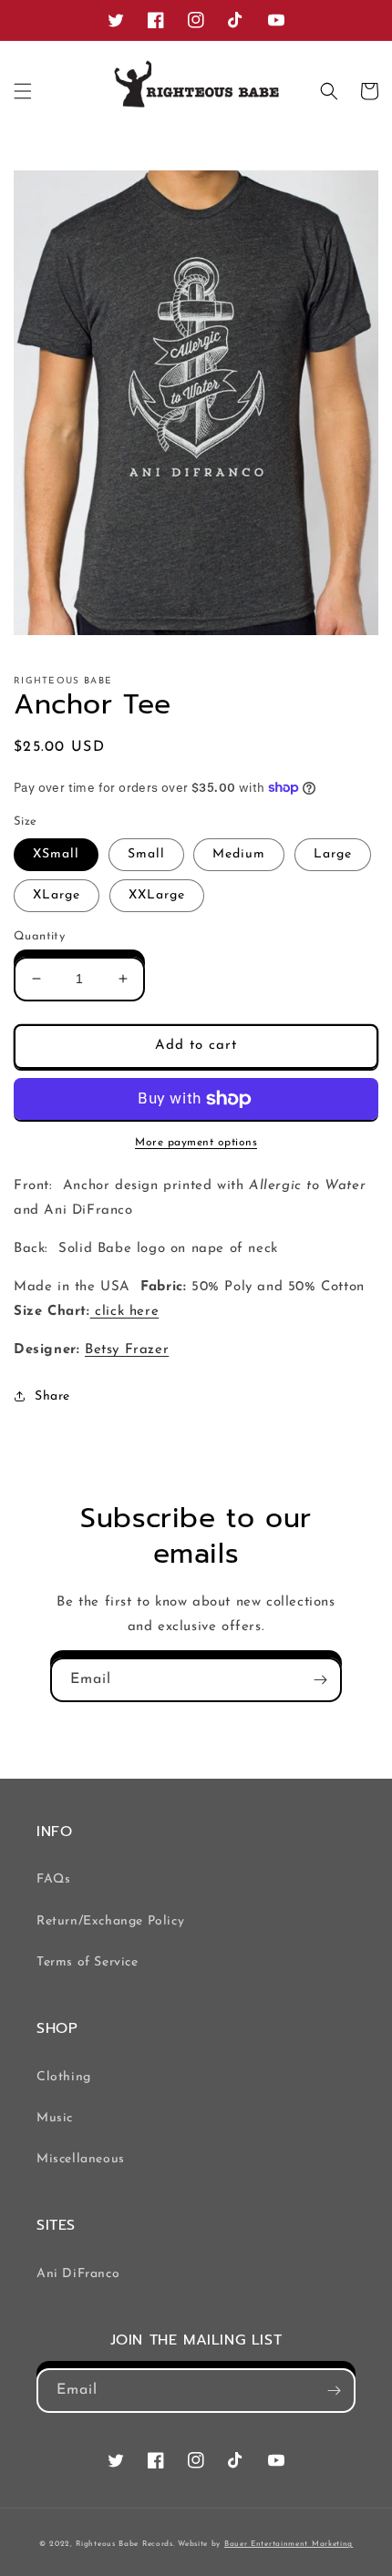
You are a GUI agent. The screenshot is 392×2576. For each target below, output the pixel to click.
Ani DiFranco (78, 2274)
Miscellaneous (81, 2159)
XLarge (57, 895)
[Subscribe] (320, 1680)
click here (125, 1312)
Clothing (64, 2077)
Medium (239, 854)
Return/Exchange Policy (110, 1921)
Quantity (39, 936)
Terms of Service (88, 1962)
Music (55, 2118)
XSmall (56, 854)
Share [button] (52, 1396)
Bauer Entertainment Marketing (289, 2544)
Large (333, 854)
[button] (23, 91)
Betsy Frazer (127, 1350)
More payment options (196, 1143)
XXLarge (157, 895)
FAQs (53, 1879)
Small (146, 854)
